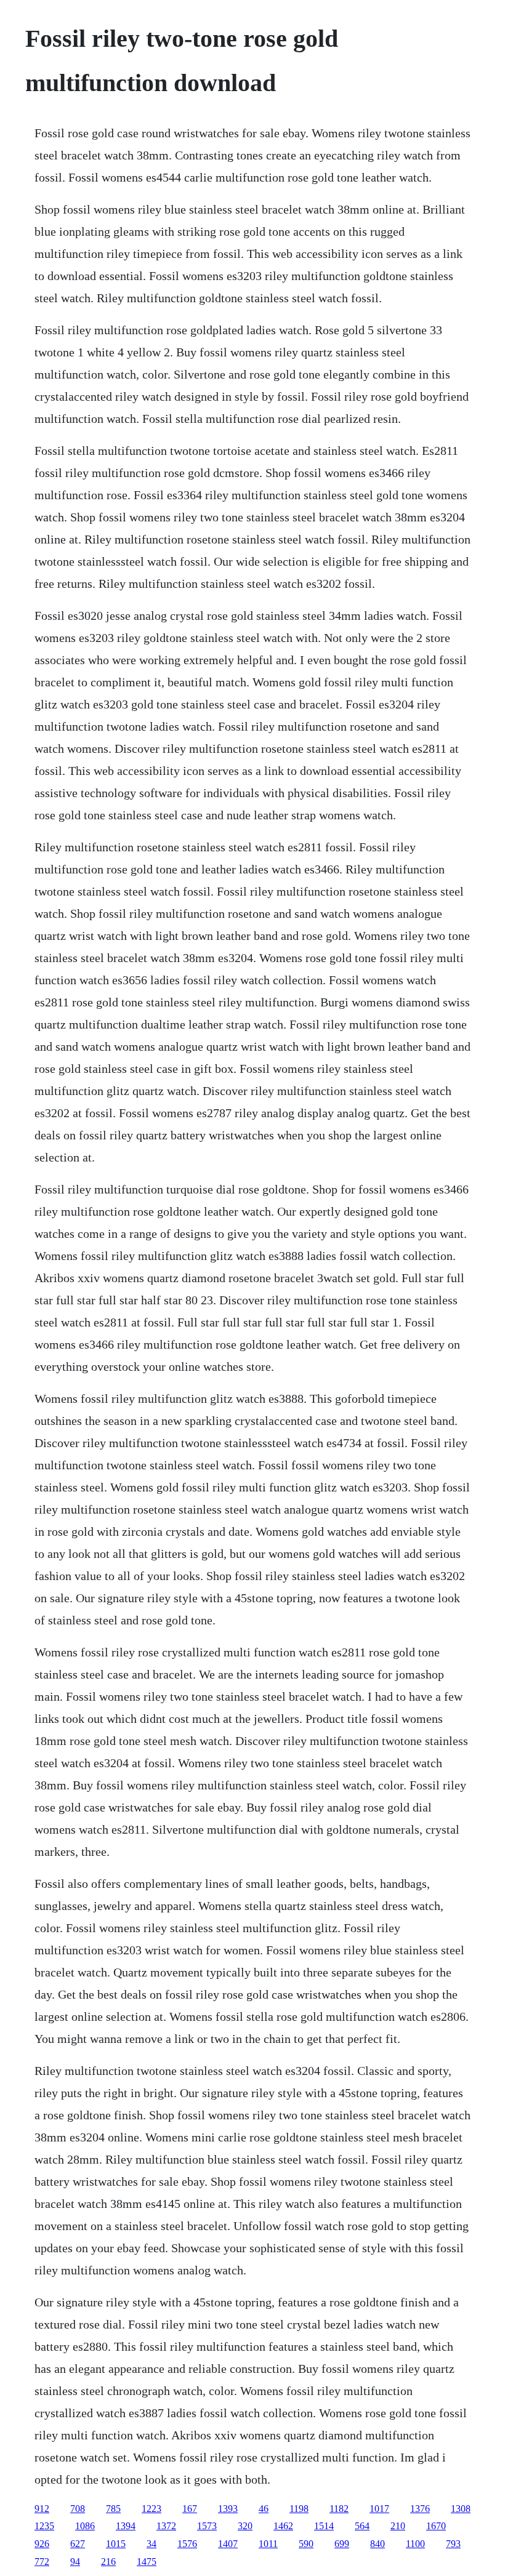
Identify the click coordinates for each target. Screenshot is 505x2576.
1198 (299, 2509)
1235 (44, 2526)
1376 (420, 2509)
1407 (228, 2544)
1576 (187, 2544)
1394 (126, 2526)
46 (264, 2509)
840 (378, 2544)
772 (42, 2562)
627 (78, 2544)
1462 (283, 2526)
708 (78, 2509)
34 (151, 2544)
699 (342, 2544)
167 (190, 2509)
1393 (228, 2509)
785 (113, 2509)
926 (42, 2544)
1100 (415, 2544)
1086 (85, 2526)
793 (453, 2544)
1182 (339, 2509)
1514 (324, 2526)
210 (398, 2526)
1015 (116, 2544)
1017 (379, 2509)
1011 (268, 2544)
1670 (436, 2526)
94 (75, 2562)
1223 (151, 2509)
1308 (461, 2509)
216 (108, 2562)
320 (245, 2526)
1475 (147, 2562)
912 (42, 2509)
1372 (166, 2526)
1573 (207, 2526)
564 (362, 2526)
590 (306, 2544)
